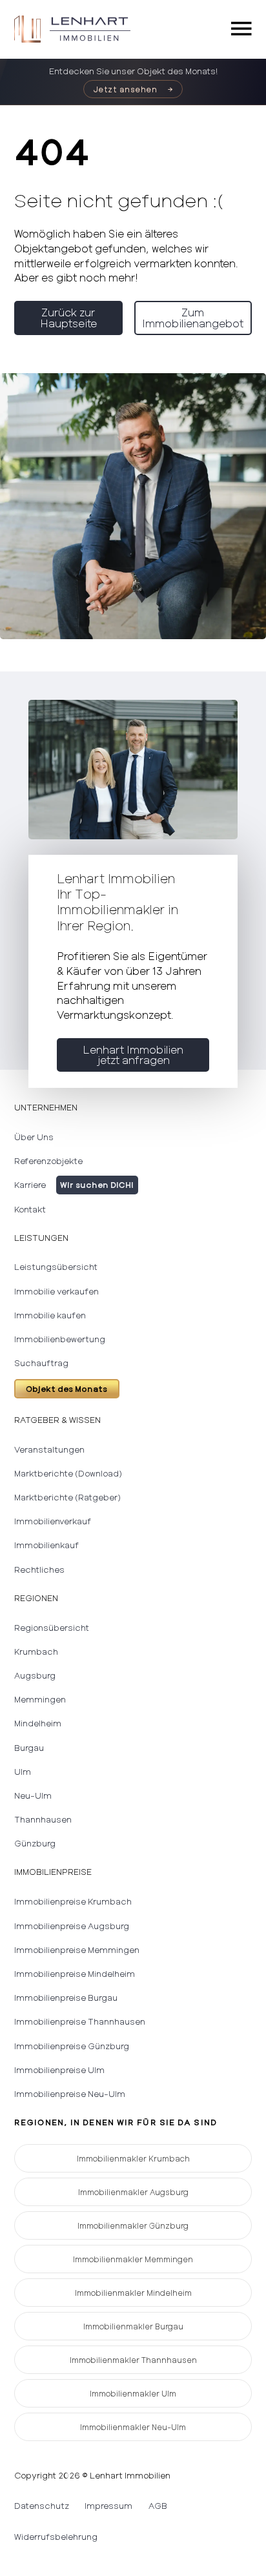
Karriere (30, 1185)
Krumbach (36, 1651)
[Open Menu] (241, 29)
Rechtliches (39, 1569)
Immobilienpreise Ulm (59, 2070)
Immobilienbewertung (60, 1339)
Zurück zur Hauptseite (68, 317)
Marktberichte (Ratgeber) (67, 1497)
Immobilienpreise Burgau (66, 1998)
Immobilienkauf (46, 1545)
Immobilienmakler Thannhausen (133, 2360)
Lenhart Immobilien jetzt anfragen (133, 1055)
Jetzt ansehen (126, 89)
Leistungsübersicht (56, 1267)
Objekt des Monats (66, 1389)
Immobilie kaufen (50, 1315)
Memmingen (40, 1699)
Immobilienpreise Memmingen (77, 1950)
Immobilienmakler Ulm (133, 2393)
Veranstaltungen (49, 1449)
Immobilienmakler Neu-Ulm (133, 2427)
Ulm (23, 1772)
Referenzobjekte (48, 1161)
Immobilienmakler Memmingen (133, 2259)
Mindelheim (38, 1723)
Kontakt (30, 1209)
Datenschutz (42, 2506)
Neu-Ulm (33, 1795)
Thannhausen (43, 1819)
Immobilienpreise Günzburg (72, 2046)
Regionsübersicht (52, 1628)
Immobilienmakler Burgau (133, 2326)
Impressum (108, 2506)
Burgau (29, 1748)
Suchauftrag (41, 1363)
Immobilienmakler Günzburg (133, 2225)
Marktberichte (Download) (68, 1473)
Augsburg (35, 1675)
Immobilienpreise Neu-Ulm (70, 2094)
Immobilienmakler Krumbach (133, 2158)
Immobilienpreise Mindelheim (75, 1974)
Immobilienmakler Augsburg (133, 2192)
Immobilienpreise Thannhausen (80, 2021)
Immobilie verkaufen (56, 1291)
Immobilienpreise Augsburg (72, 1926)
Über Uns (34, 1137)
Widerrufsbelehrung (56, 2537)
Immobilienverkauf (53, 1521)
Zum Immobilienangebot (193, 317)
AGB (158, 2506)
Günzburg (35, 1843)
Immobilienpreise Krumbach (73, 1901)
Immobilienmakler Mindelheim (133, 2293)
